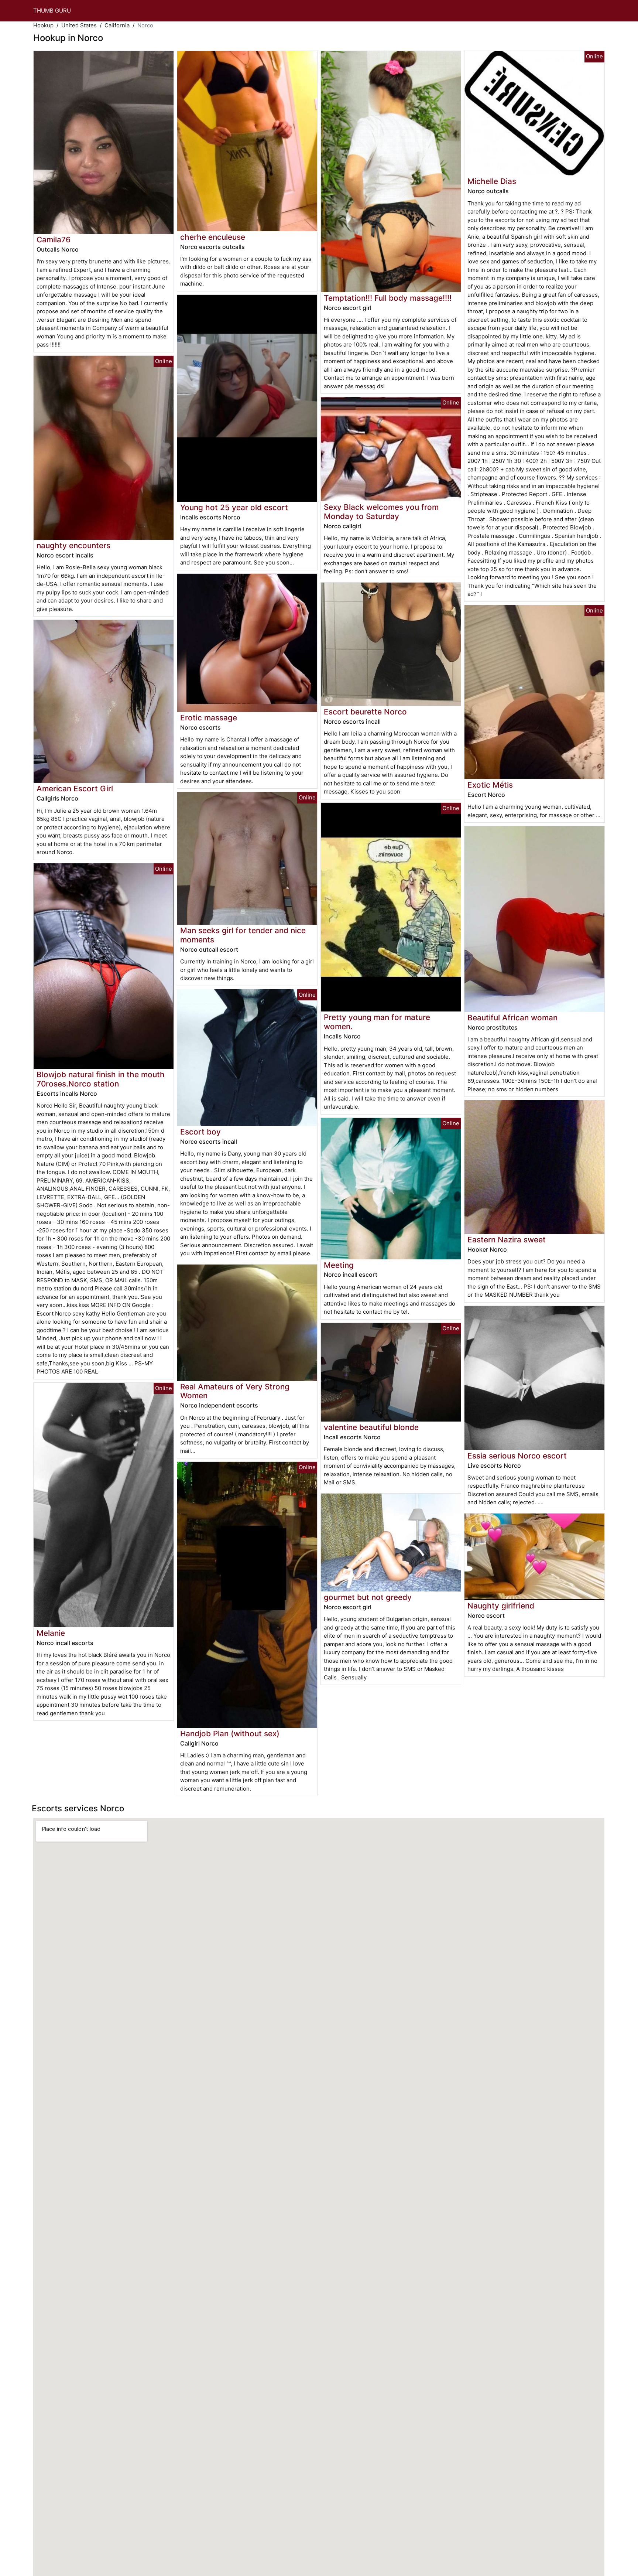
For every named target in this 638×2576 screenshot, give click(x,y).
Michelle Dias (492, 181)
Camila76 (54, 240)
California (117, 25)
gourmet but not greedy (368, 1597)
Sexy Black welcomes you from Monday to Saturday (381, 512)
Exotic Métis (490, 785)
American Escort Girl (75, 789)
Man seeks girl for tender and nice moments (243, 935)
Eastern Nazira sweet (507, 1240)
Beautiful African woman (512, 1018)
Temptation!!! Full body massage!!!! (388, 298)
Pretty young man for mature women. (377, 1022)
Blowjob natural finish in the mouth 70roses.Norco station (101, 1079)
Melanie (51, 1633)
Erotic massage (209, 718)
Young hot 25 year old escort (234, 507)
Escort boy (200, 1132)
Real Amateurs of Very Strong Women (235, 1391)
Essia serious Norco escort (517, 1456)
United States (79, 25)
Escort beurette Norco (365, 712)
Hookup (43, 25)
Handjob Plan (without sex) (230, 1734)
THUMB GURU (52, 11)
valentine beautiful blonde (371, 1427)
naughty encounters (73, 545)
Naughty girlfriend (501, 1606)
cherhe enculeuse (213, 237)
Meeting (339, 1265)
